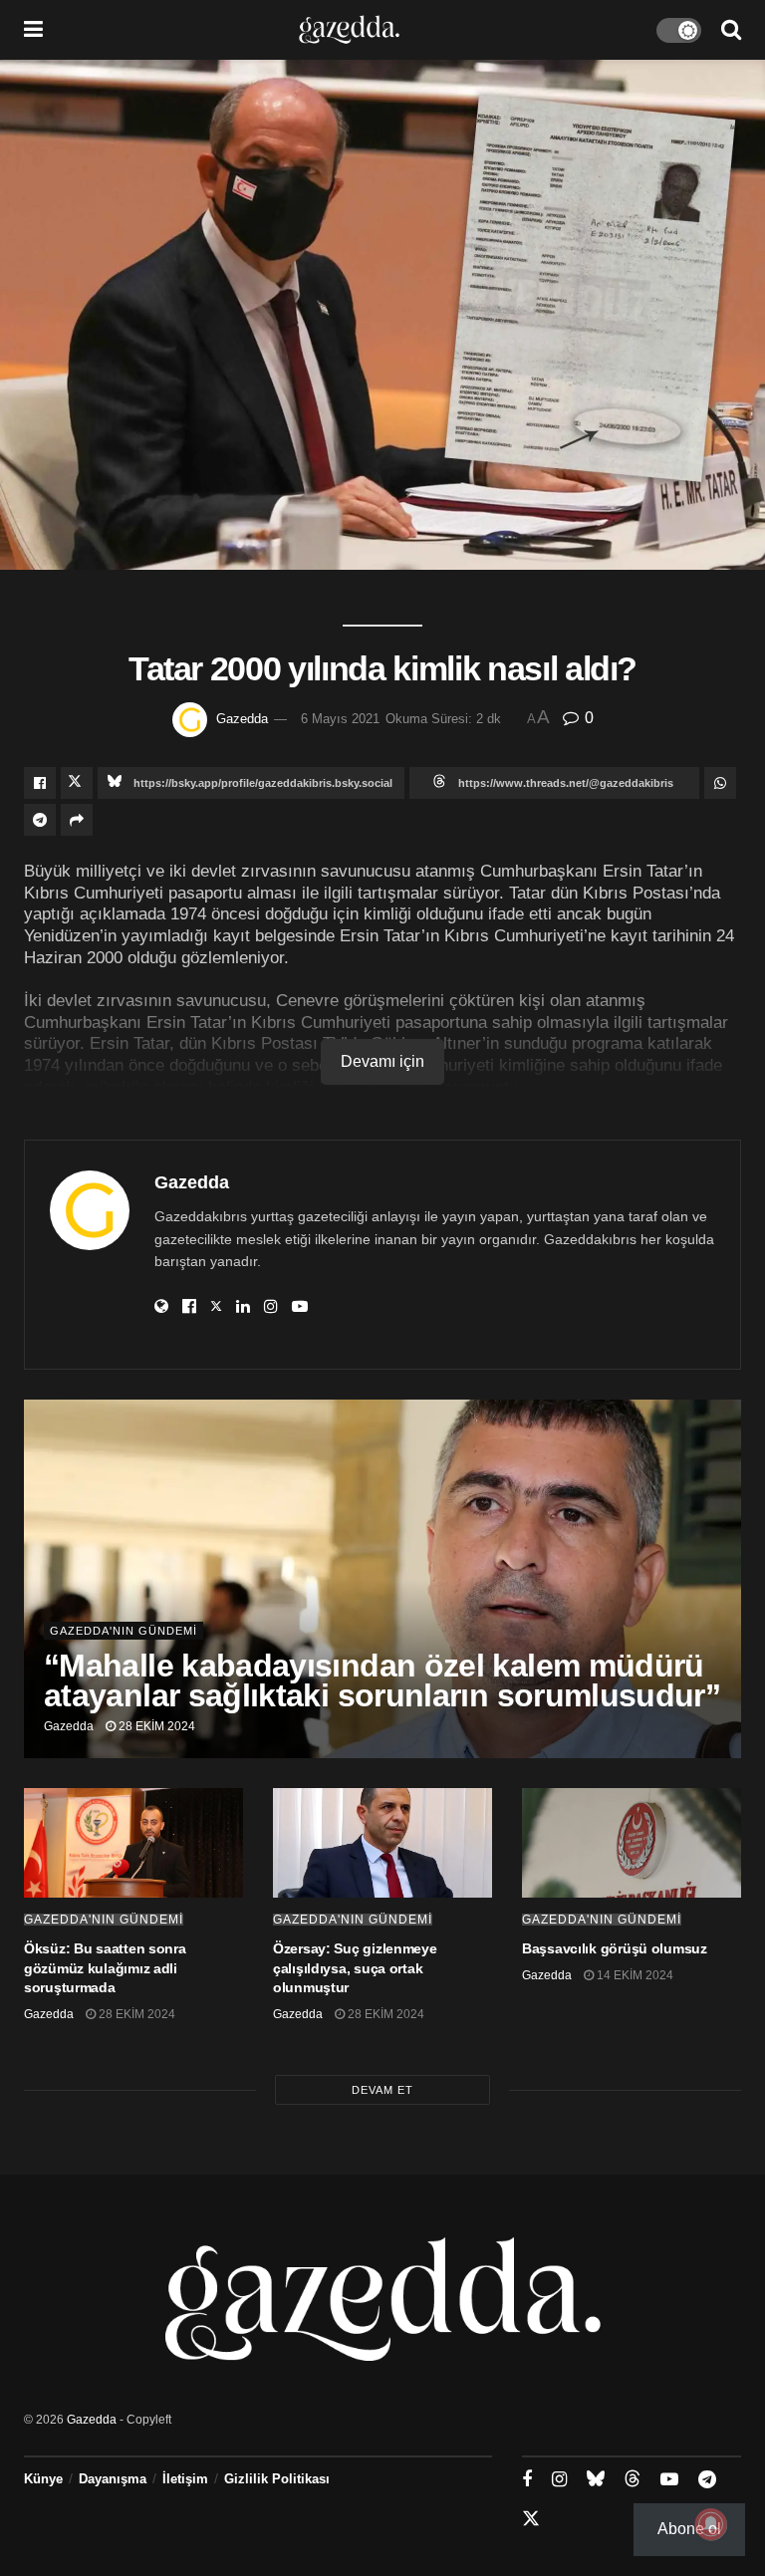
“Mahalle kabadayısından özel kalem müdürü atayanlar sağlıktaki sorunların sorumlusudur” (382, 1680)
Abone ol (689, 2529)
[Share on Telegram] (40, 820)
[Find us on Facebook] (527, 2480)
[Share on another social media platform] (77, 820)
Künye (43, 2479)
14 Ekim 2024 (634, 1975)
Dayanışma (113, 2479)
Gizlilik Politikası (277, 2479)
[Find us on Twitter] (531, 2519)
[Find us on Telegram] (707, 2480)
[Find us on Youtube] (669, 2480)
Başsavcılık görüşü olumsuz (615, 1948)
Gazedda (242, 719)
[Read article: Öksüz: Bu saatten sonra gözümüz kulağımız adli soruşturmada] (133, 1843)
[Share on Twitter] (77, 783)
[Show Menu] (33, 30)
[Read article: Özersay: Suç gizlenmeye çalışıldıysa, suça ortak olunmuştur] (382, 1843)
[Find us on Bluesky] (596, 2479)
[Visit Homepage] (349, 30)
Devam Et (382, 2090)
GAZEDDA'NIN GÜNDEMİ (124, 1631)
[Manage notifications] (711, 2524)
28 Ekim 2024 (155, 1726)
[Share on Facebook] (40, 783)
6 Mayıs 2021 (340, 719)
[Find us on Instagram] (559, 2480)
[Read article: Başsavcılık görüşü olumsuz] (632, 1843)
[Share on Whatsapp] (720, 783)
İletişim (185, 2479)
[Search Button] (731, 30)
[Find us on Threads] (633, 2479)
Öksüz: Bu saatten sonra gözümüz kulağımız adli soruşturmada (105, 1968)
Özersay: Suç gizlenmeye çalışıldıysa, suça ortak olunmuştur (355, 1968)
